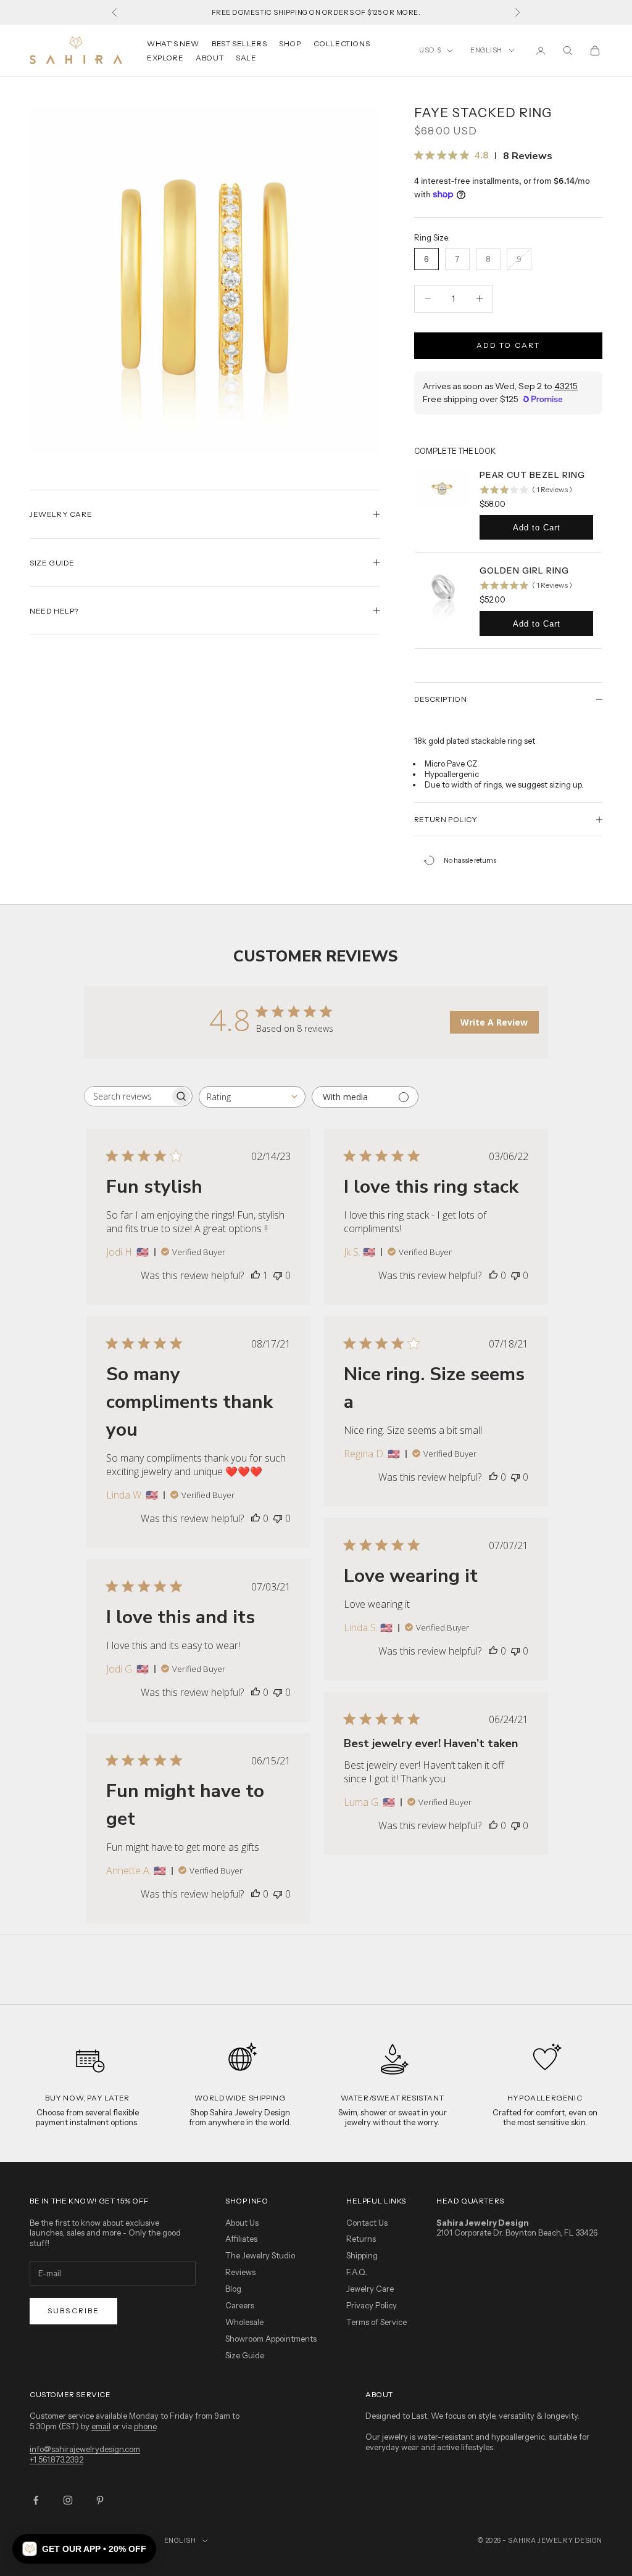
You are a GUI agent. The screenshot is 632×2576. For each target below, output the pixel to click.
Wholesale (244, 2322)
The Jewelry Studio (260, 2255)
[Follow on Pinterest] (100, 2500)
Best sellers (239, 43)
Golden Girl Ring (524, 570)
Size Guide (245, 2355)
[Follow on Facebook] (36, 2500)
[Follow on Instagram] (68, 2500)
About (210, 58)
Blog (233, 2289)
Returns (361, 2239)
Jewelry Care (370, 2289)
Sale (246, 58)
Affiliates (241, 2239)
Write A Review (494, 1022)
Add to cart (509, 345)
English (486, 50)
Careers (240, 2305)
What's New (173, 43)
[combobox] (252, 1097)
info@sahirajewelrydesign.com (85, 2449)
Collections (342, 43)
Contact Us (367, 2223)
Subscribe (73, 2311)
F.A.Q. (357, 2272)
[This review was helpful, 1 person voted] (256, 1275)
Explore (165, 58)
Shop (290, 43)
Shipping (362, 2255)
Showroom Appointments (271, 2339)
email (101, 2426)
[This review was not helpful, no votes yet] (278, 1275)
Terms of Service (376, 2322)
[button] (84, 2549)
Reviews (240, 2272)
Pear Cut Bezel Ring (532, 475)
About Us (242, 2223)
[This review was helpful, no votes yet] (493, 1275)
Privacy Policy (372, 2305)
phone (145, 2426)
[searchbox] (127, 1096)
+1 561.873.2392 (56, 2459)
